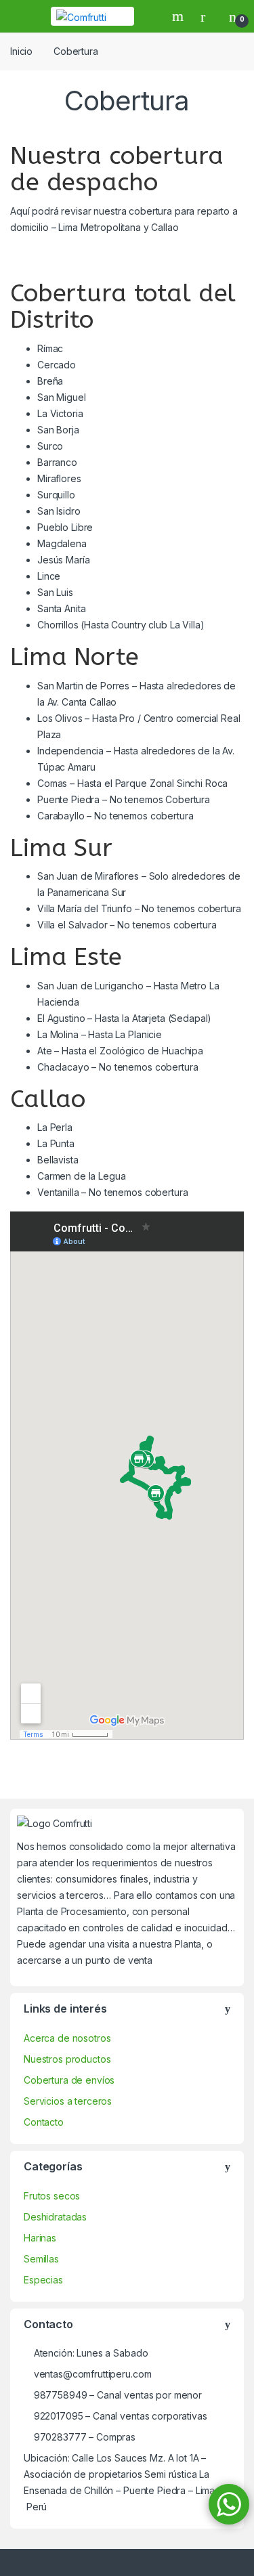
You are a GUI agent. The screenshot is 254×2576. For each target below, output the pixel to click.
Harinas (40, 2238)
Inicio (21, 51)
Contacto (44, 2122)
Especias (43, 2280)
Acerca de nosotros (67, 2038)
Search (179, 16)
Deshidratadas (55, 2217)
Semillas (41, 2259)
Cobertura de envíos (69, 2080)
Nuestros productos (67, 2059)
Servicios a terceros (68, 2101)
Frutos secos (52, 2196)
